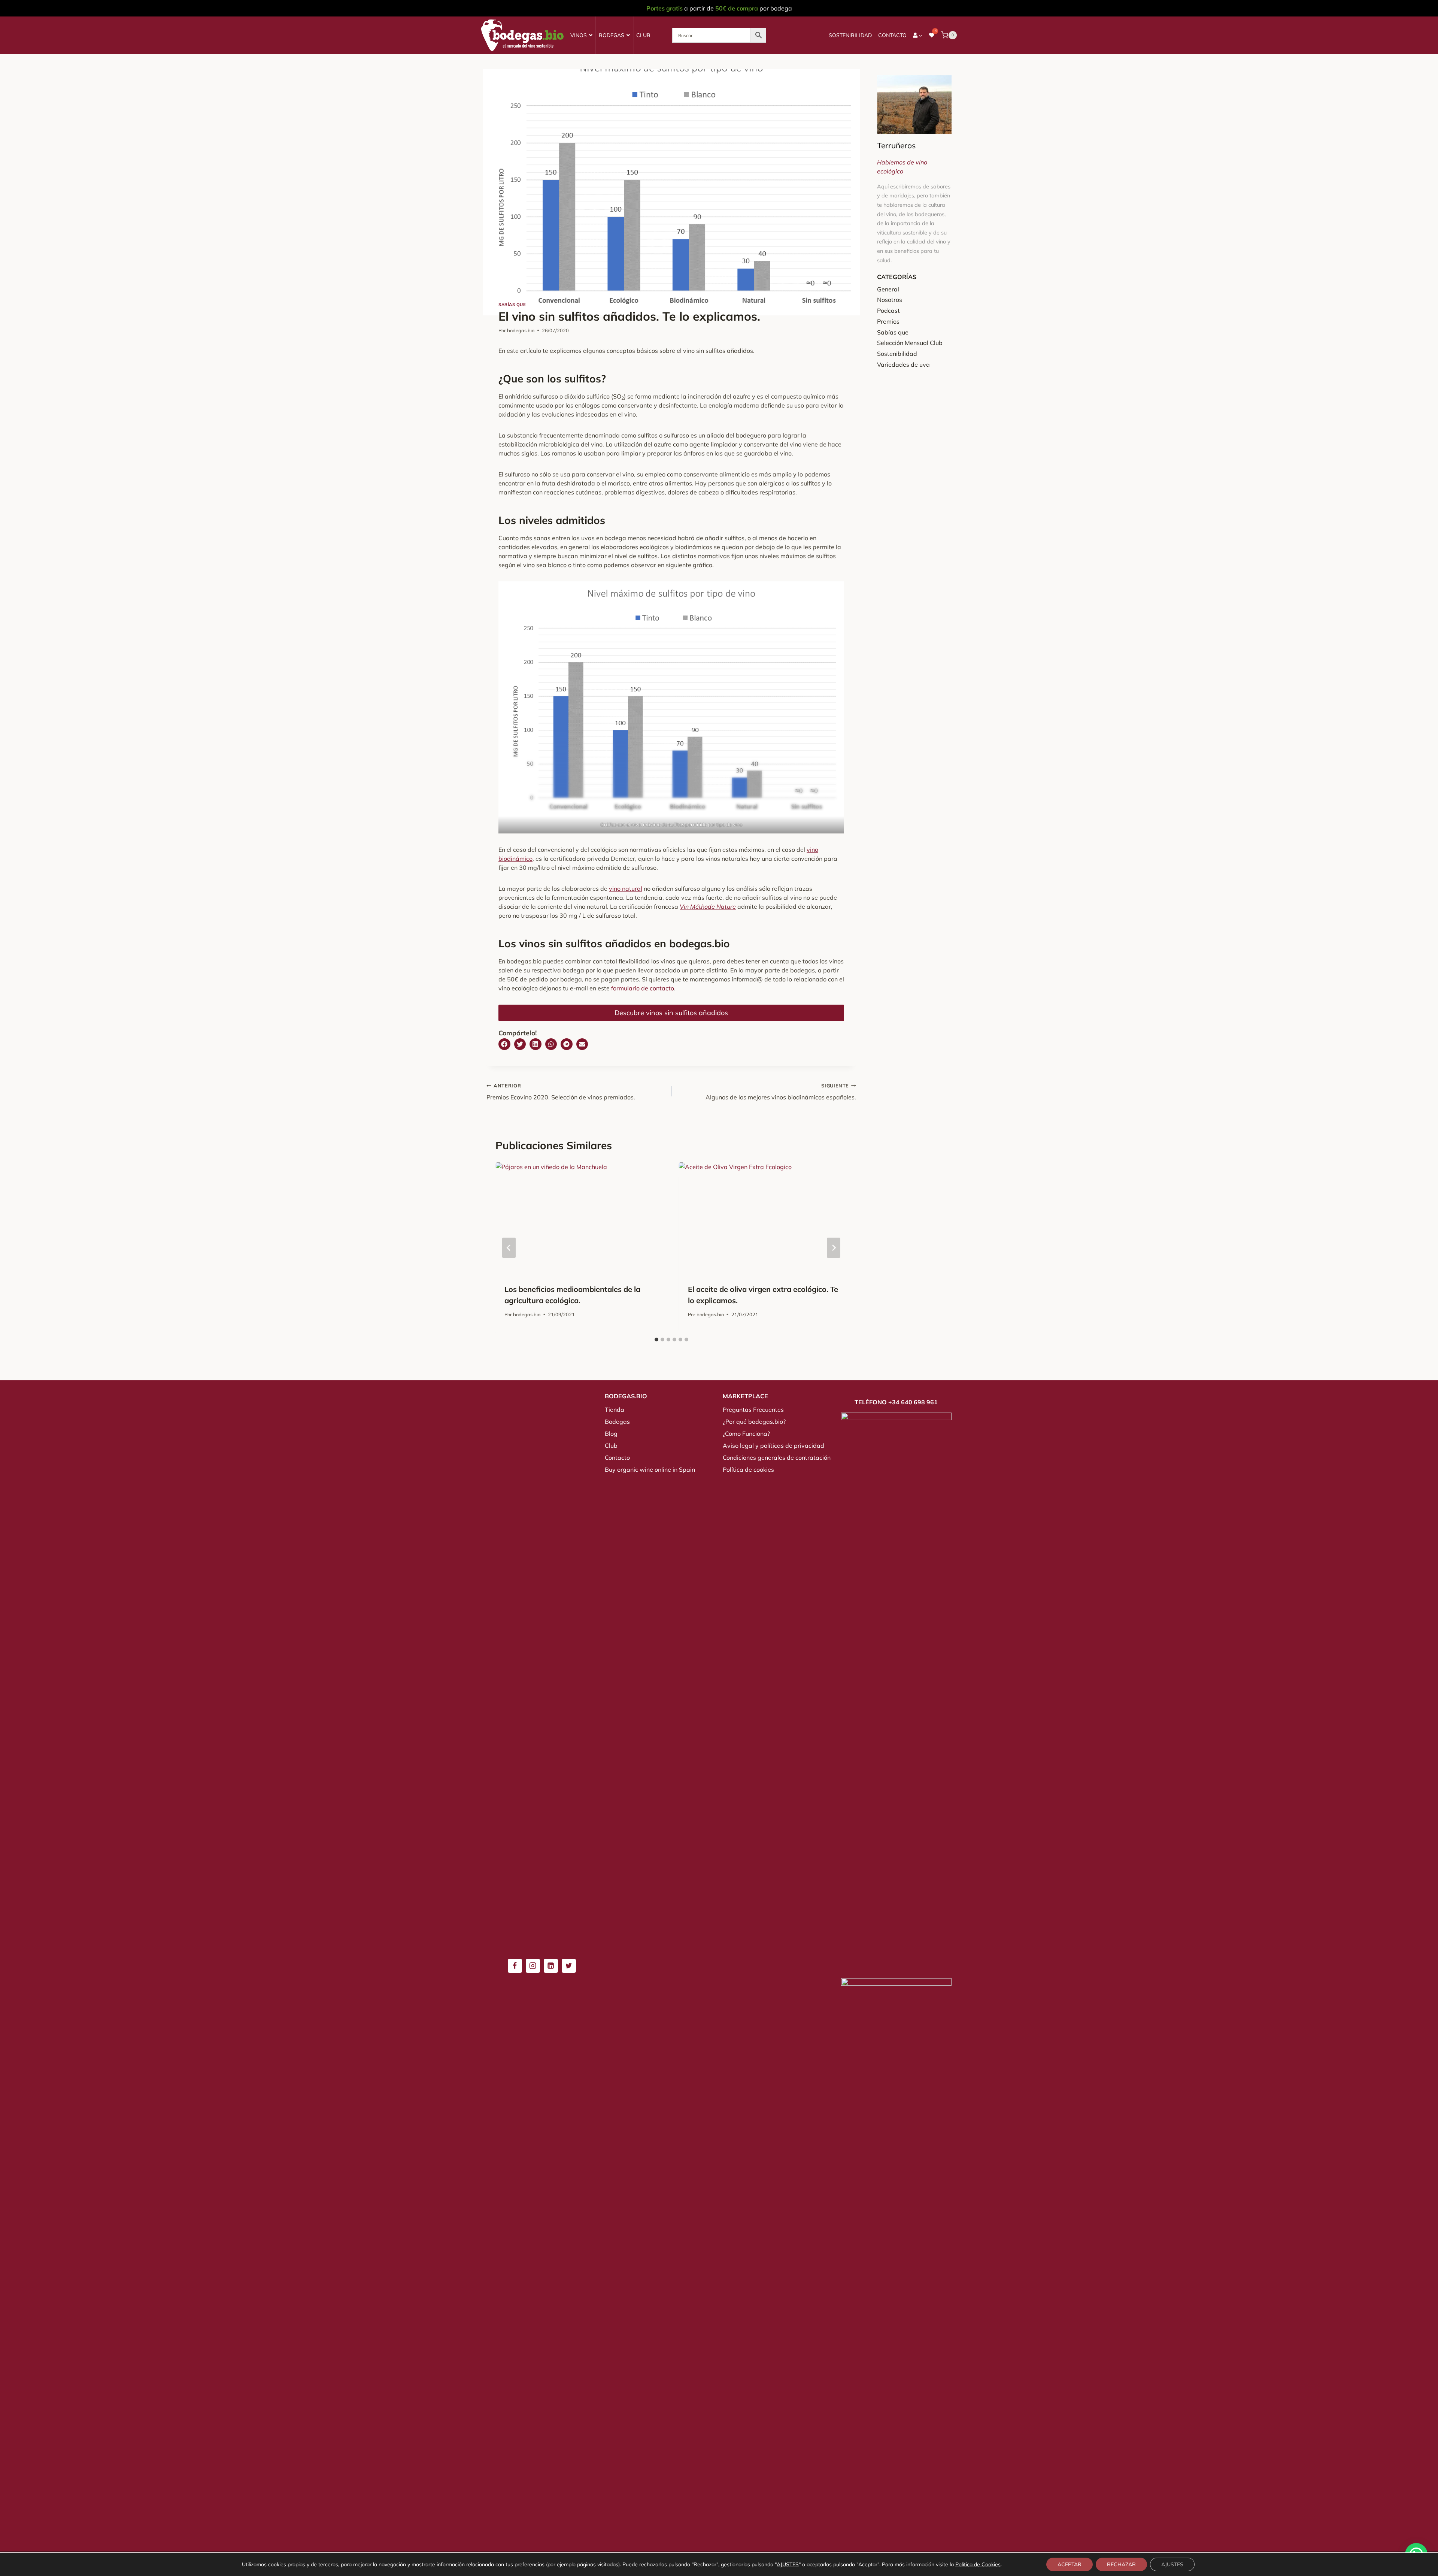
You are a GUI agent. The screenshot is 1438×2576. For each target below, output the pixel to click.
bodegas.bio (521, 330)
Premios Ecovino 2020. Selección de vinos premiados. (561, 1092)
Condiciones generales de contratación (777, 1457)
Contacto (892, 35)
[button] (504, 1044)
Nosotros (890, 300)
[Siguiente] (834, 1248)
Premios (888, 321)
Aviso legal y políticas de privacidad (773, 1446)
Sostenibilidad (850, 35)
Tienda (615, 1410)
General (888, 289)
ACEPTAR (1070, 2564)
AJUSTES (788, 2564)
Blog (611, 1434)
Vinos (579, 35)
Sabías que (512, 305)
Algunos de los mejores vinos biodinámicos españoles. (781, 1092)
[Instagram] (533, 1966)
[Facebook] (515, 1966)
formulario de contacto (643, 988)
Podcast (888, 311)
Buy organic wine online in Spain (650, 1469)
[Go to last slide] (509, 1248)
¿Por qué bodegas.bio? (754, 1422)
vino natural (626, 889)
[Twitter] (569, 1966)
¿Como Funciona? (746, 1434)
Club (643, 35)
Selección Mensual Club (910, 343)
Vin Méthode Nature (708, 906)
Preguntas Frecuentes (753, 1410)
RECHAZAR (1121, 2564)
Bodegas (612, 35)
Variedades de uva (903, 364)
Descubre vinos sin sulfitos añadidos (671, 1013)
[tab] (656, 1340)
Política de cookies (748, 1469)
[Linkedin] (551, 1966)
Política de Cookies (978, 2564)
